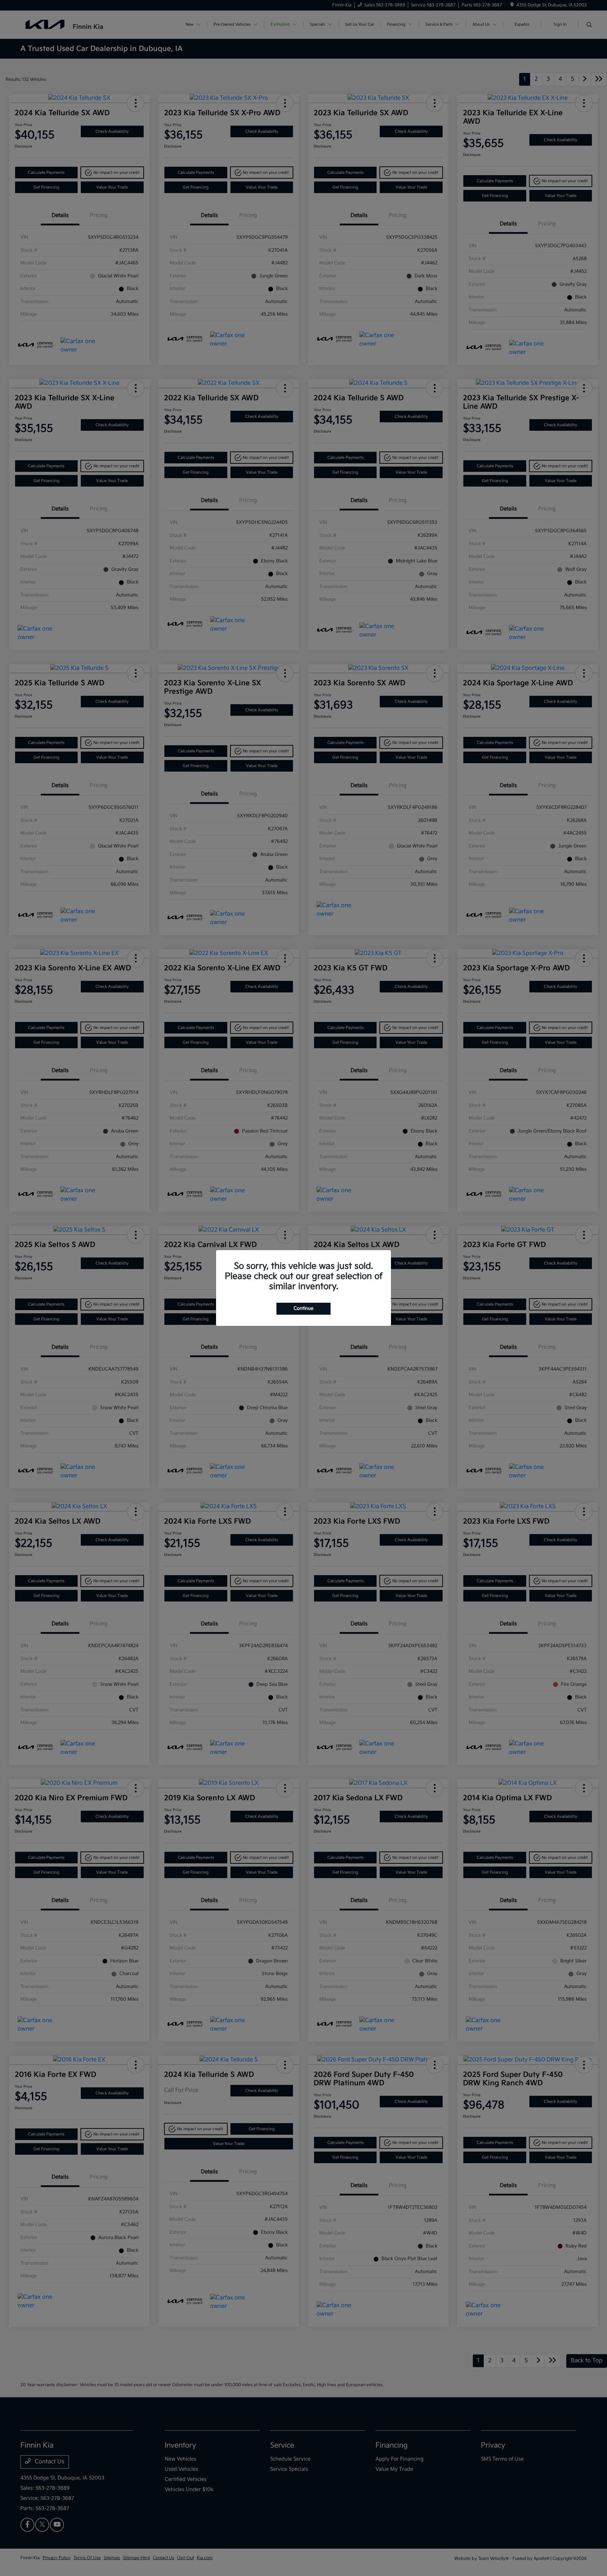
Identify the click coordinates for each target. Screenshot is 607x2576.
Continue (303, 1308)
